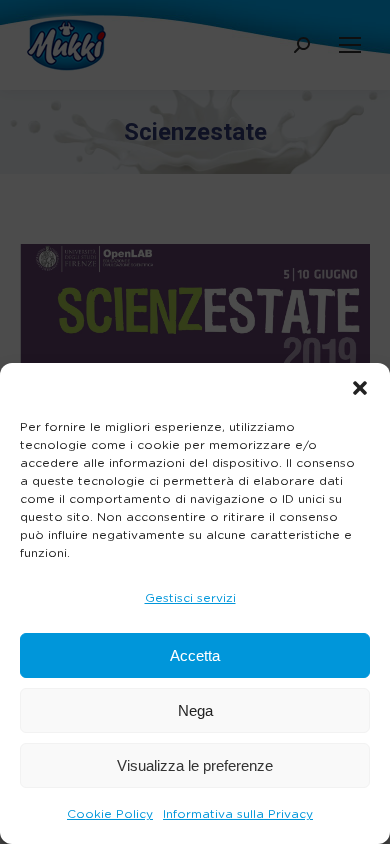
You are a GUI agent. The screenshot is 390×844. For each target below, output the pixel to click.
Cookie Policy (110, 814)
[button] (360, 388)
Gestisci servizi (190, 598)
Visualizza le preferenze (195, 765)
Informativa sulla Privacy (238, 814)
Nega (195, 710)
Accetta (195, 655)
